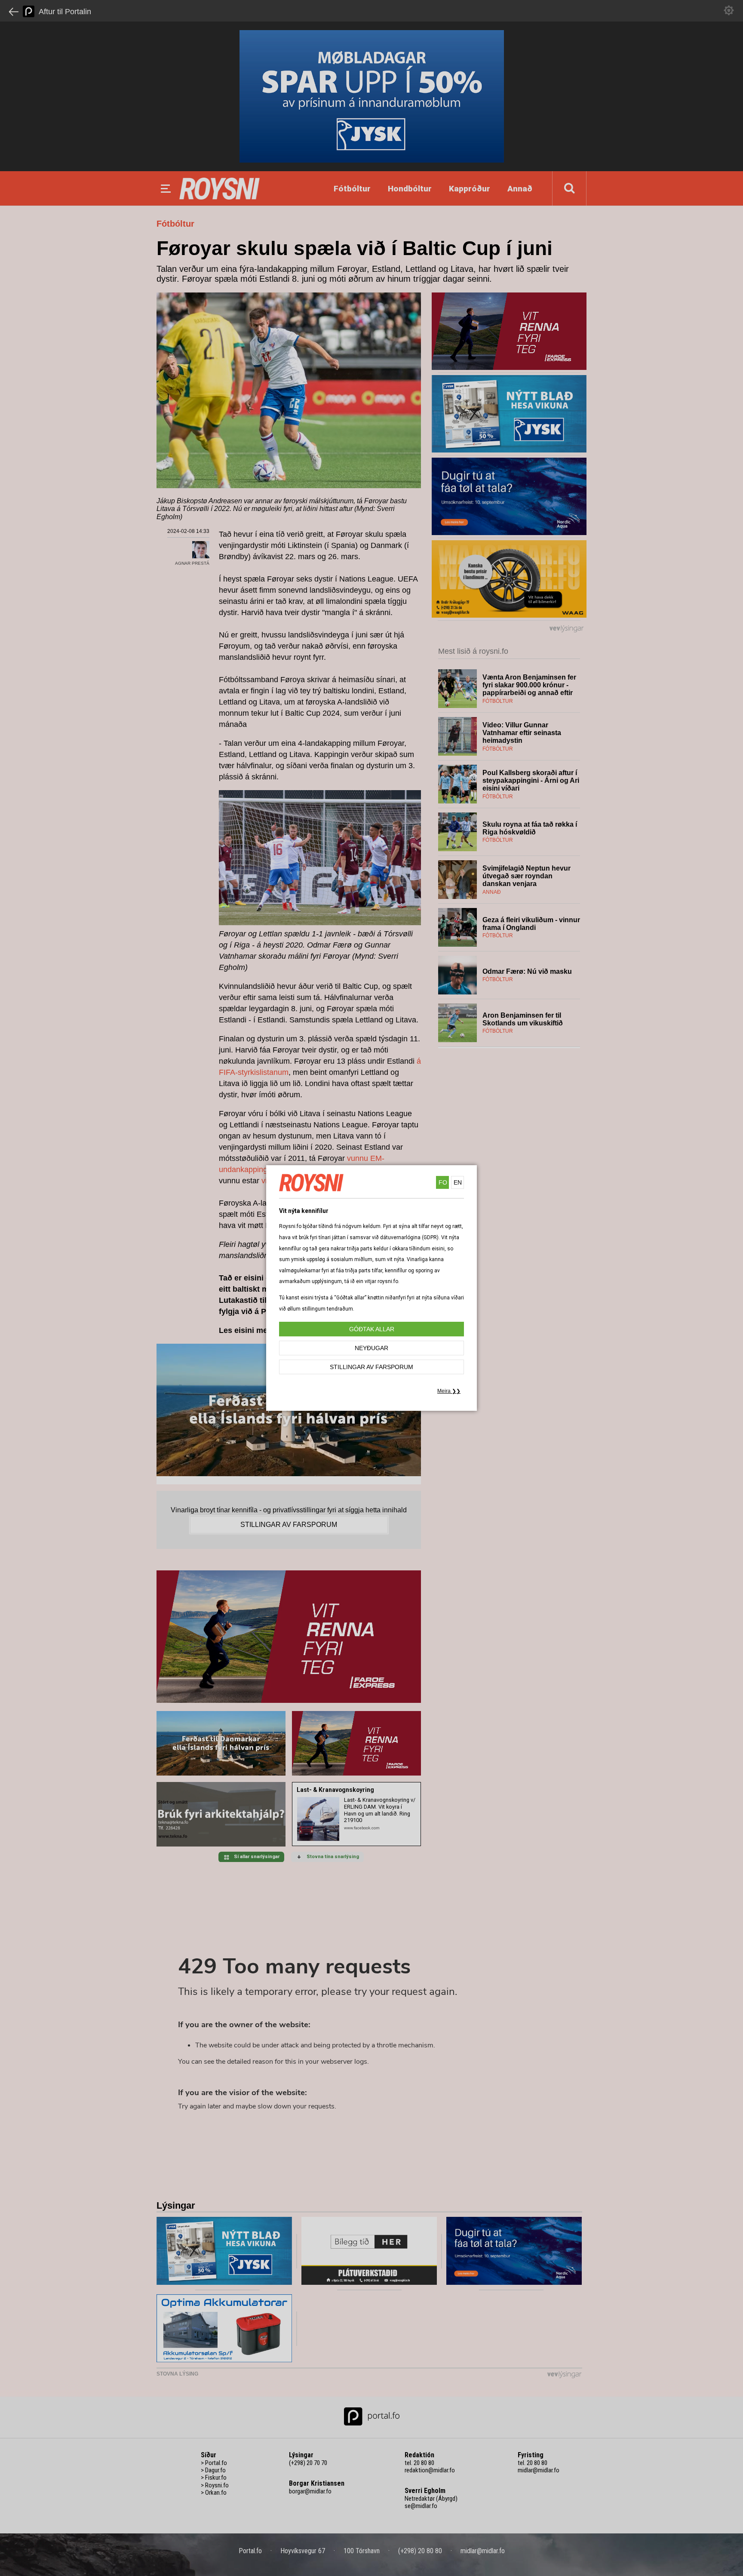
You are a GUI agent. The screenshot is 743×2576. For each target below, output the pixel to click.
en (458, 1182)
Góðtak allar (372, 1329)
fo (443, 1182)
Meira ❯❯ (449, 1391)
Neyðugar (371, 1348)
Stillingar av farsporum (371, 1367)
